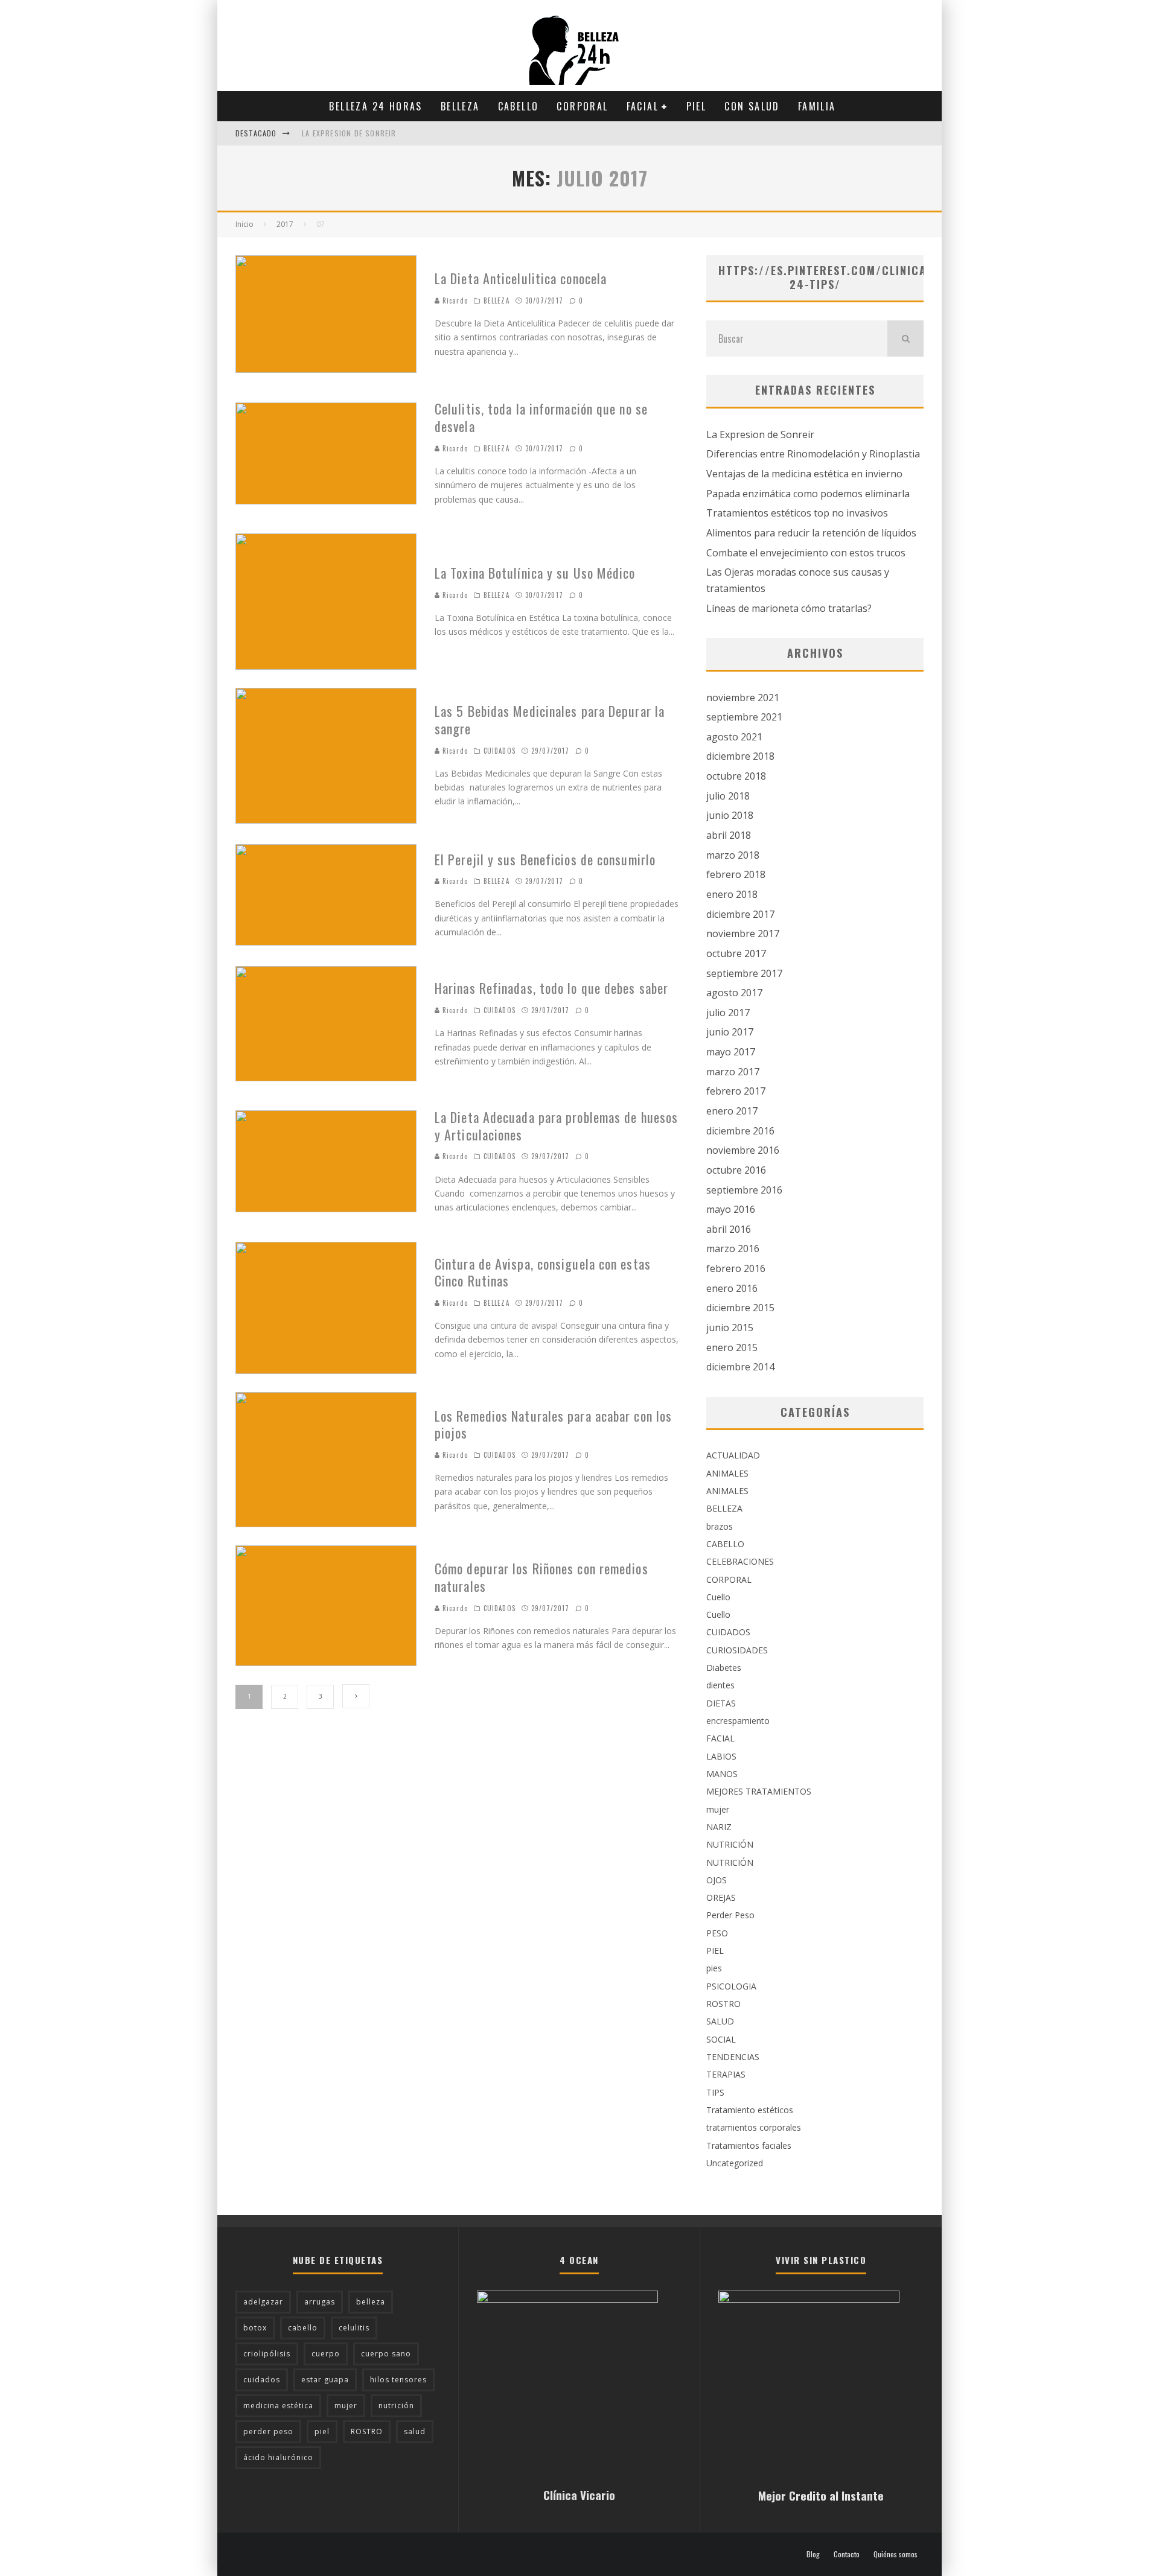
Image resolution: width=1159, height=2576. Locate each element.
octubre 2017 (736, 953)
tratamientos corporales (754, 2127)
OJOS (717, 1880)
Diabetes (724, 1668)
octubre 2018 (736, 776)
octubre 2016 (736, 1170)
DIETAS (721, 1703)
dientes (720, 1685)
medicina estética (278, 2406)
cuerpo (326, 2354)
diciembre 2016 (740, 1131)
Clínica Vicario (579, 2495)
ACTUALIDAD (733, 1455)
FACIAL (643, 106)
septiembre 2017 (744, 973)
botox (255, 2328)
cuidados (262, 2380)
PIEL (697, 106)
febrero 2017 (736, 1091)
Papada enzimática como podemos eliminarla (808, 494)
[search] (905, 339)
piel (322, 2431)
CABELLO (519, 106)
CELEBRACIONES (740, 1561)
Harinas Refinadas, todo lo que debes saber (551, 988)
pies (714, 1968)
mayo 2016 (731, 1209)
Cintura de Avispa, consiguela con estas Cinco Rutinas (543, 1272)
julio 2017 (728, 1013)
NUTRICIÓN (730, 1844)
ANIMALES (727, 1473)
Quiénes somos (896, 2554)
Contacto (847, 2554)
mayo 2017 (731, 1052)
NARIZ (719, 1827)
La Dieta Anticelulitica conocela (521, 278)
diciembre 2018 (740, 756)
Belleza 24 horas (375, 106)
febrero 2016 (736, 1268)
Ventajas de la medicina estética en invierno (804, 474)
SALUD (720, 2021)
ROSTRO (723, 2004)
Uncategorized (735, 2163)
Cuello (718, 1597)
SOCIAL (721, 2039)
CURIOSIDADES (737, 1650)
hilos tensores (398, 2380)
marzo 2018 (733, 855)
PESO (717, 1933)
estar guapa (325, 2380)
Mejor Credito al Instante (821, 2495)
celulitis (354, 2328)
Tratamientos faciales (749, 2145)
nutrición (396, 2406)
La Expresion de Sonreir (349, 133)
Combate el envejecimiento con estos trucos (806, 553)
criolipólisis (267, 2354)
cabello (303, 2328)
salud (415, 2431)
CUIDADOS (500, 751)
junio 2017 (730, 1032)
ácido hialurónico (278, 2457)
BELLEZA (460, 106)
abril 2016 (729, 1229)
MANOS (722, 1774)
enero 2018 (732, 894)
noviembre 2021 (743, 698)
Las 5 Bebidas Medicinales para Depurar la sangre (550, 720)
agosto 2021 (734, 737)
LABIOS (721, 1756)
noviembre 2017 (743, 933)
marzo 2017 (733, 1072)
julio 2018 (728, 796)
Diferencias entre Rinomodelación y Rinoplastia (813, 454)
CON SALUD (752, 106)
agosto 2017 (734, 993)
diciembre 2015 (740, 1308)
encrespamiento (738, 1721)
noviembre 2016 (743, 1150)
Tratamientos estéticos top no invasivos (797, 513)
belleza (371, 2302)
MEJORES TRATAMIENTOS (759, 1791)
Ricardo (454, 301)
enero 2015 (732, 1347)
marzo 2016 (733, 1248)
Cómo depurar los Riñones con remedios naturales (541, 1577)
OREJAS (721, 1897)
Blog (813, 2554)
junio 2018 (730, 815)
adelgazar (263, 2302)
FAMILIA (817, 106)
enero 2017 (732, 1111)
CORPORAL (582, 106)
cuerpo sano (386, 2354)
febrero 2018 (736, 874)
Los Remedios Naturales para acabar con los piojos (553, 1424)
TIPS (715, 2092)
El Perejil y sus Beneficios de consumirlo (545, 859)
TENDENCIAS (733, 2057)
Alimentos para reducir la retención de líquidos (811, 533)
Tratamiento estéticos (750, 2110)
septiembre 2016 (744, 1190)
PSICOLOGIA (731, 1986)
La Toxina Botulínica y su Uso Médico (535, 573)
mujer (718, 1809)
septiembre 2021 (744, 717)
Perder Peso (730, 1915)
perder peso (268, 2431)
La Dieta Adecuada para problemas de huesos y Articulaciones (556, 1126)
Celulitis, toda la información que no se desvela (541, 417)
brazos (720, 1526)
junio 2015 (730, 1328)
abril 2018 (729, 835)
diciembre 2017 (740, 914)
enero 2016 (732, 1288)
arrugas (320, 2302)
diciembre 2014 (740, 1367)
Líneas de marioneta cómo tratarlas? (789, 608)
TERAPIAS (726, 2074)
